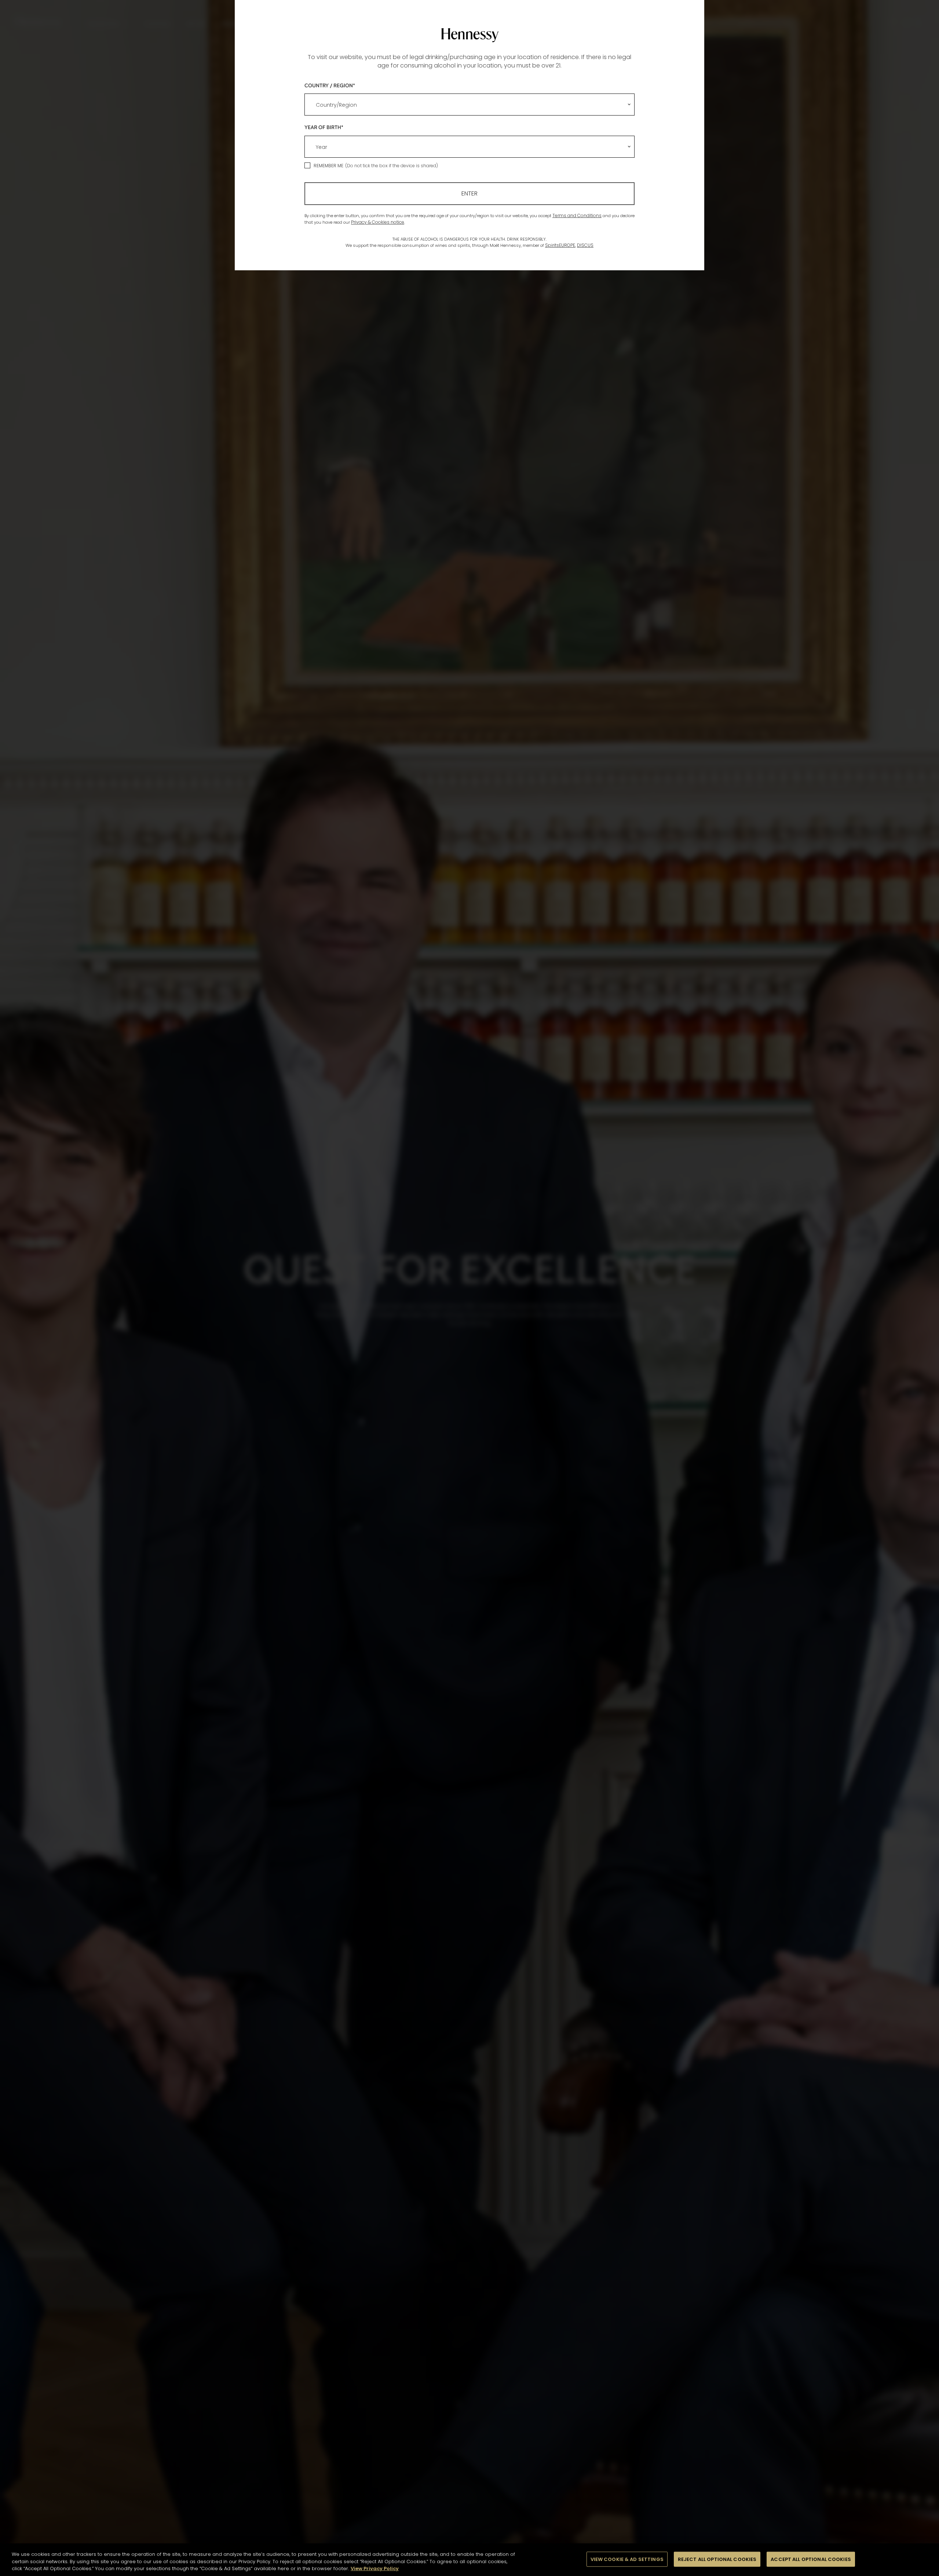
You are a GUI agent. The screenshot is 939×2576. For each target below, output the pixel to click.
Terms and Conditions (577, 215)
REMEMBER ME (328, 166)
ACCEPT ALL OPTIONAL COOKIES (811, 2559)
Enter (469, 193)
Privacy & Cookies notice (378, 222)
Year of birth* (324, 127)
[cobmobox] (469, 105)
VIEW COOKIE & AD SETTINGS (627, 2559)
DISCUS (585, 245)
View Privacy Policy (375, 2568)
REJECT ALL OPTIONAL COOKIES (717, 2559)
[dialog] (469, 1288)
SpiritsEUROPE (560, 245)
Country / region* (330, 85)
